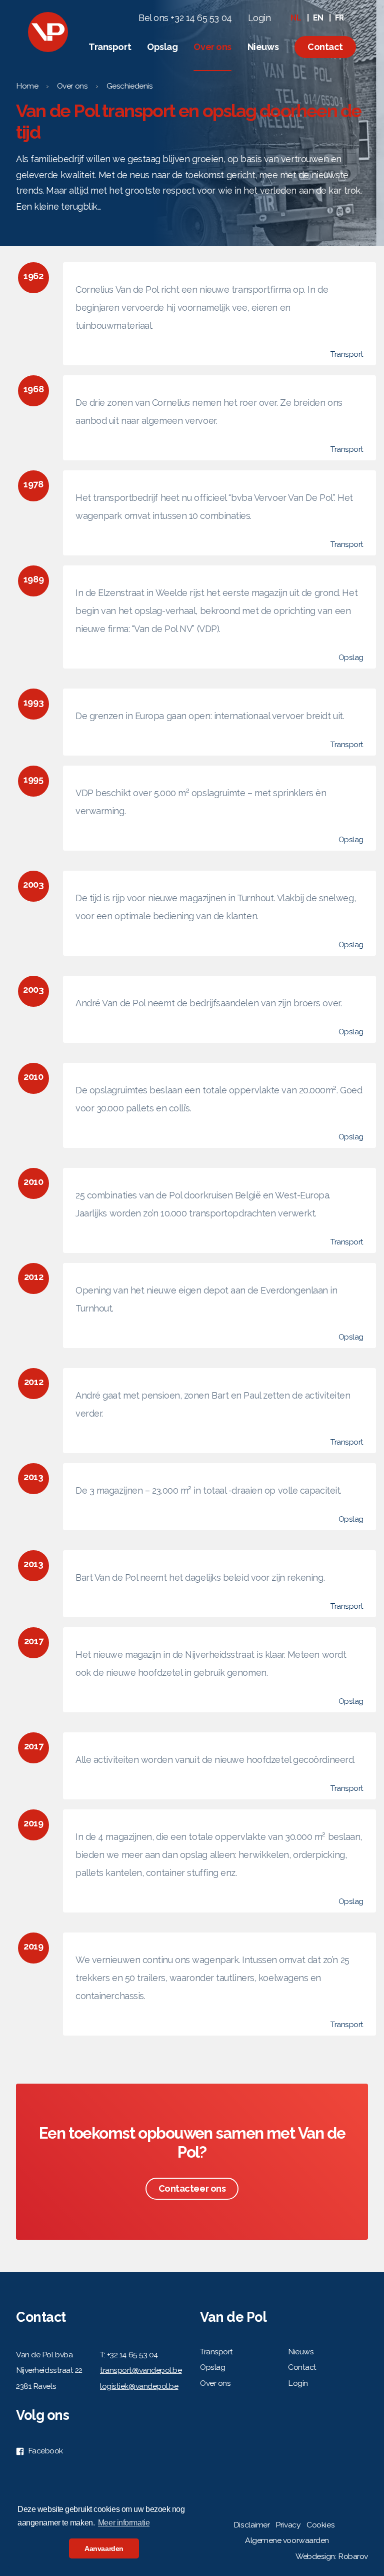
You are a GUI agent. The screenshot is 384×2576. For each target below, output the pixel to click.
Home (27, 86)
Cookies (320, 2525)
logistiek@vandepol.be (139, 2386)
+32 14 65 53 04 (132, 2355)
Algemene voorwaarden (287, 2540)
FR (339, 18)
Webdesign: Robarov (332, 2556)
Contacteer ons (192, 2188)
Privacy (288, 2525)
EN (318, 18)
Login (259, 18)
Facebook (44, 2451)
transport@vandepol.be (141, 2370)
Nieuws (263, 47)
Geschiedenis (130, 86)
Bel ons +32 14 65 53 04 (185, 18)
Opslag (162, 47)
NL (296, 18)
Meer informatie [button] (124, 2523)
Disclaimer (252, 2525)
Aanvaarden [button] (104, 2548)
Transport (110, 47)
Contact (325, 47)
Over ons (212, 47)
